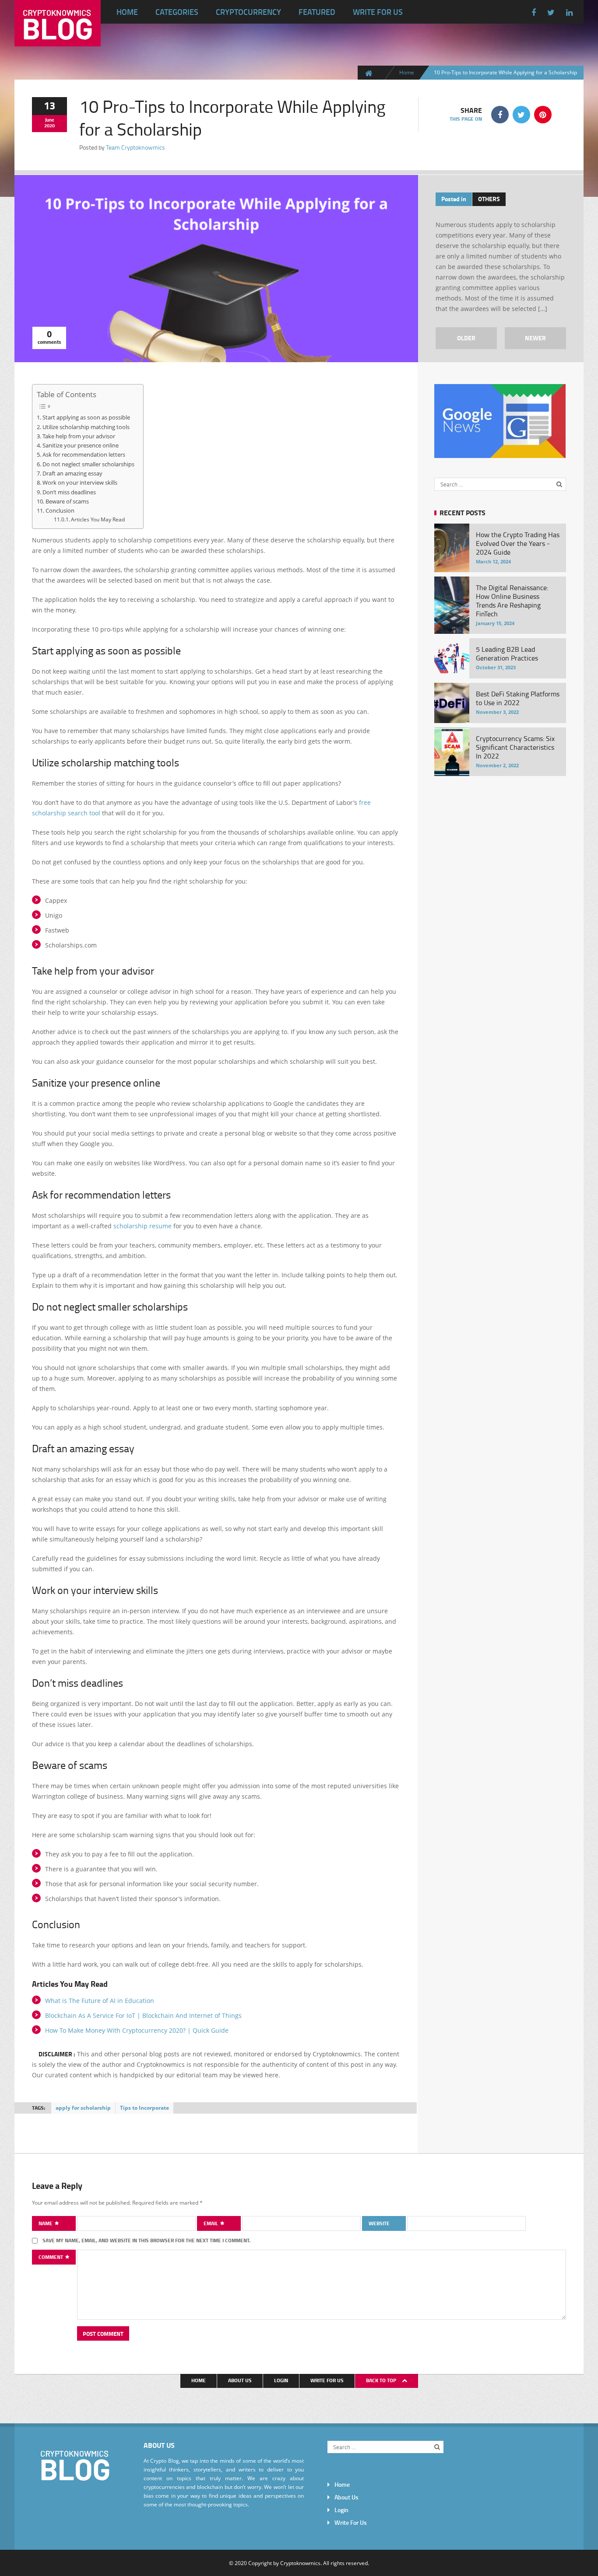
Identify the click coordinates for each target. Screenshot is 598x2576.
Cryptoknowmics (300, 2563)
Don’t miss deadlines (69, 492)
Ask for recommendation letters (84, 454)
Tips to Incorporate (144, 2108)
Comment (51, 2257)
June (50, 120)
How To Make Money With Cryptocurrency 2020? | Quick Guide (137, 2030)
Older (466, 338)
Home (127, 12)
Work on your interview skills (80, 482)
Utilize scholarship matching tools (86, 427)
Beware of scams (67, 501)
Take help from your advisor (79, 436)
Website (379, 2223)
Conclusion (60, 510)
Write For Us (378, 12)
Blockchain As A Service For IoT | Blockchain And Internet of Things (143, 2015)
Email (211, 2223)
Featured (317, 12)
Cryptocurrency (248, 12)
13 (49, 105)
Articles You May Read (98, 519)
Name (46, 2223)
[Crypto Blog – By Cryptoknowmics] (58, 39)
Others (489, 199)
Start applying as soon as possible (86, 417)
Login (281, 2380)
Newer (535, 338)
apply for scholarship (83, 2108)
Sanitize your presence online (81, 445)
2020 (49, 126)
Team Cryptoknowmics (135, 147)
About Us (240, 2380)
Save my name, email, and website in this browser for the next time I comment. (146, 2240)
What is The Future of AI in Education (100, 2001)
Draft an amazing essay (72, 473)
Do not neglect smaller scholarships (88, 464)
